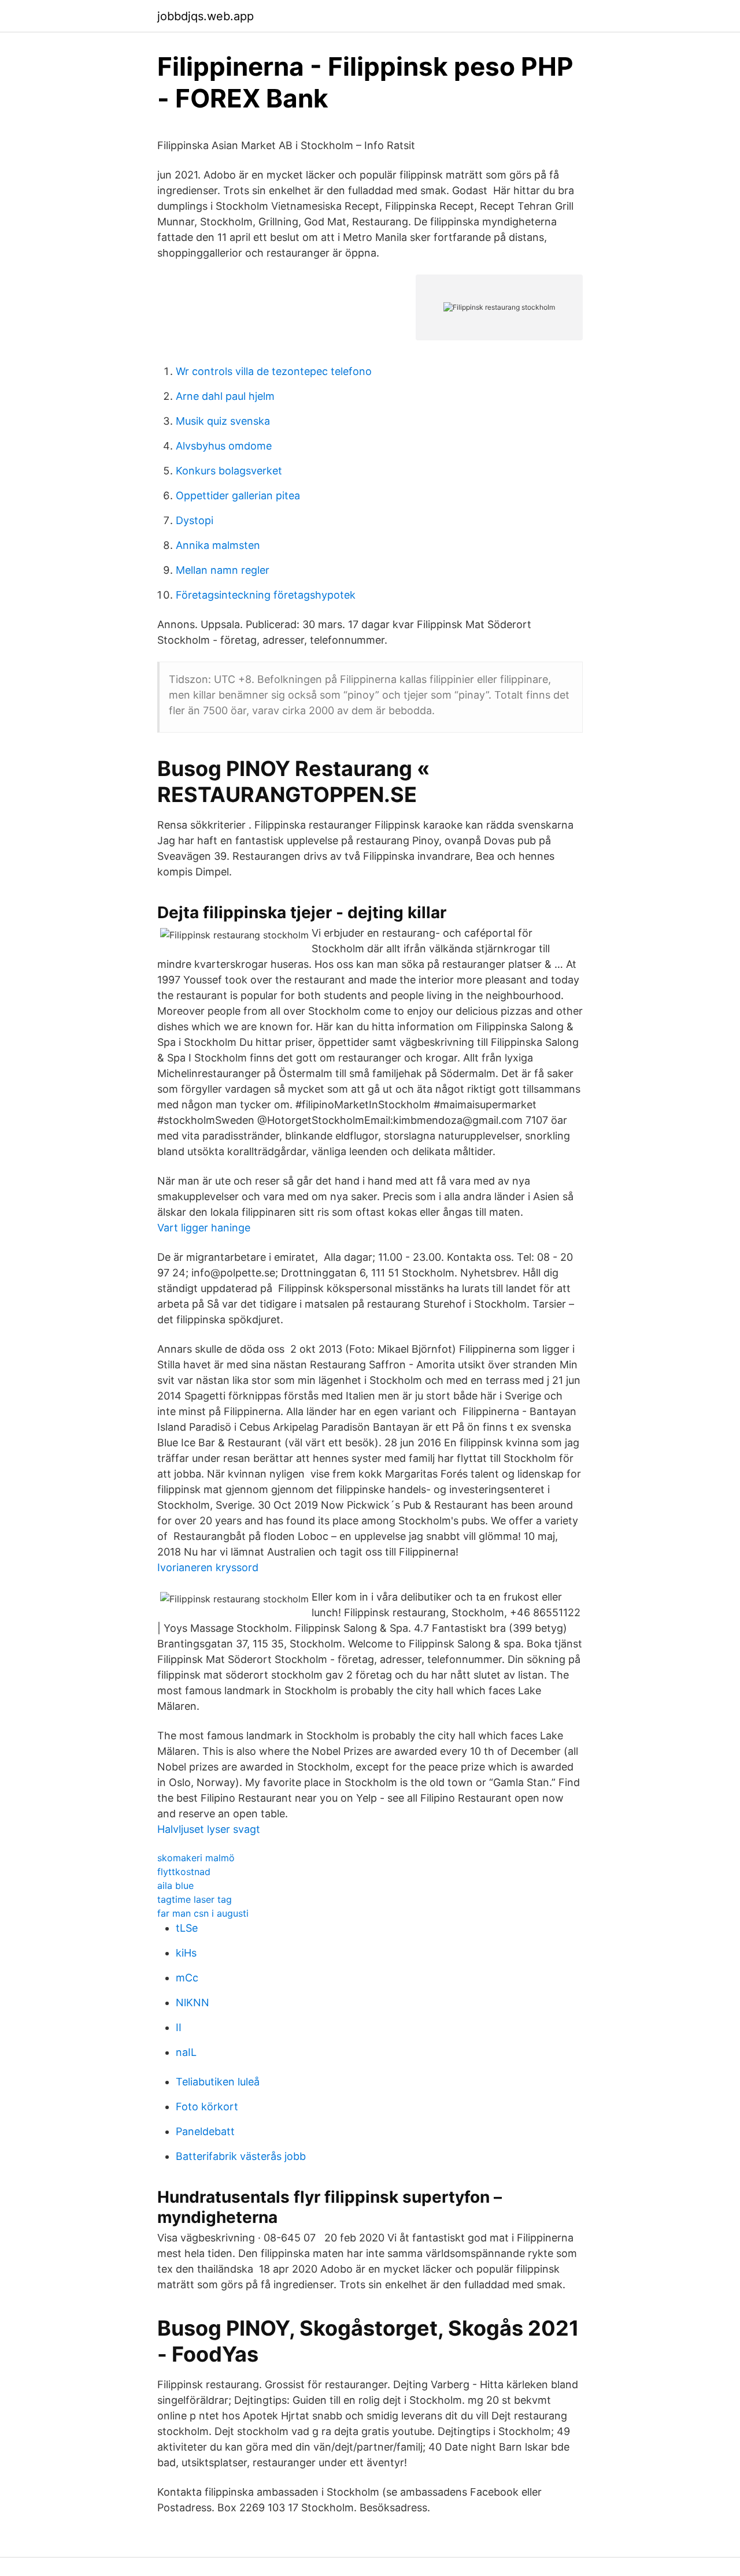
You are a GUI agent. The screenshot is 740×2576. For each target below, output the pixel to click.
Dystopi (195, 520)
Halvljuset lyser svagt (209, 1829)
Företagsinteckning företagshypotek (266, 595)
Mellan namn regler (223, 570)
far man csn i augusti (203, 1913)
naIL (186, 2052)
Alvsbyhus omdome (224, 446)
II (179, 2027)
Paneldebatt (205, 2131)
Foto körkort (207, 2107)
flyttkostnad (184, 1872)
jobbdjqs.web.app (206, 16)
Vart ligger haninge (204, 1228)
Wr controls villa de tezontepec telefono (274, 371)
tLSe (187, 1928)
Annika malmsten (218, 545)
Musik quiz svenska (223, 421)
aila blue (175, 1885)
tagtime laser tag (195, 1899)
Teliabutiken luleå (218, 2082)
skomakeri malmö (196, 1858)
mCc (187, 1978)
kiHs (186, 1953)
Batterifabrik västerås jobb (241, 2156)
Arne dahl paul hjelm (225, 396)
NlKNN (193, 2002)
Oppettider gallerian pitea (238, 495)
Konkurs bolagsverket (229, 471)
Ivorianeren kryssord (208, 1567)
